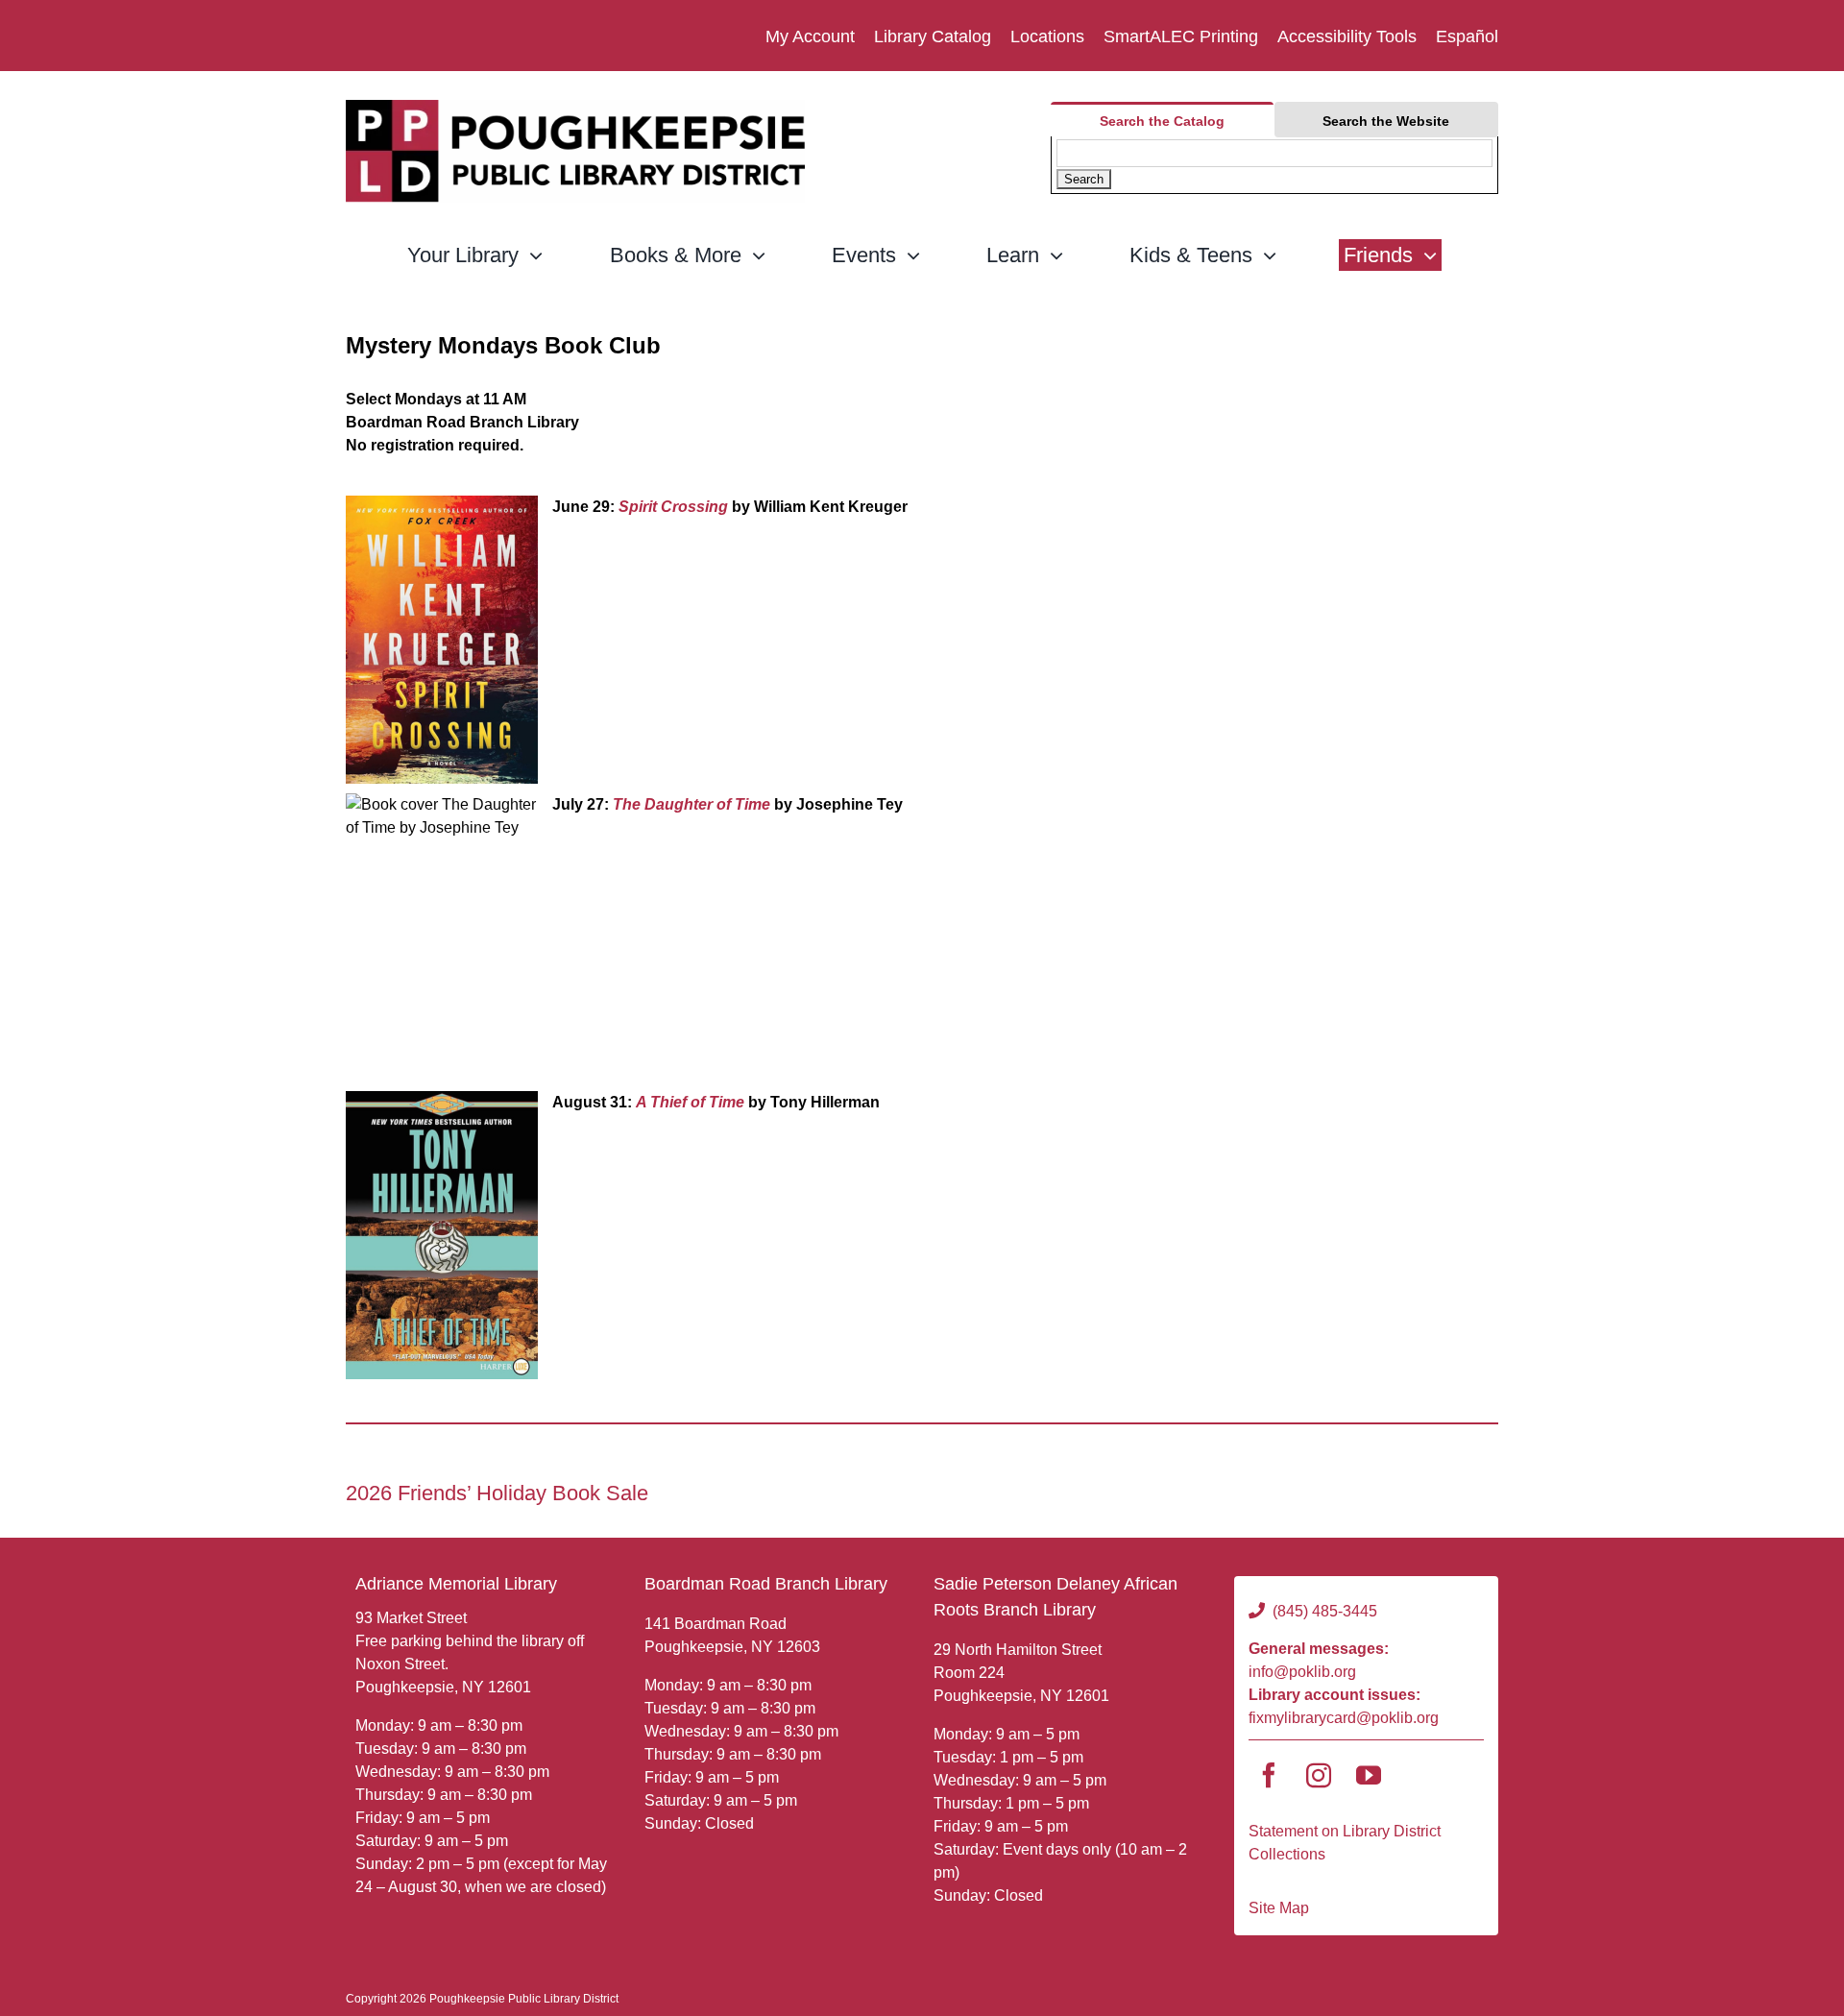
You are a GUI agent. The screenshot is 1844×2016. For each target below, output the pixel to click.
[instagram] (1319, 1775)
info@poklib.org (1302, 1672)
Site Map (1279, 1908)
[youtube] (1369, 1775)
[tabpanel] (1274, 165)
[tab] (1162, 120)
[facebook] (1269, 1775)
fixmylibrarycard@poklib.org (1344, 1718)
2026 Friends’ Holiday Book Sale (497, 1493)
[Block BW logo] (575, 107)
